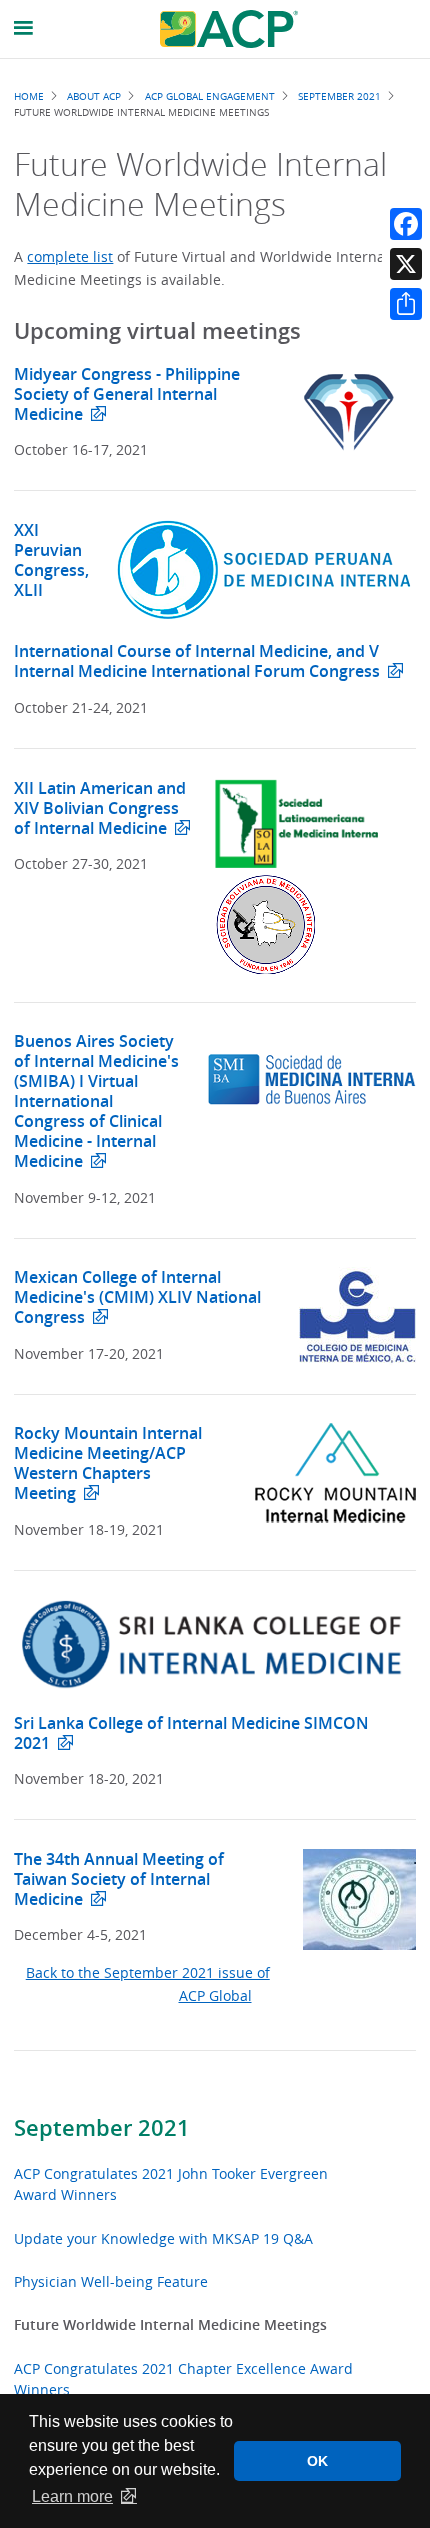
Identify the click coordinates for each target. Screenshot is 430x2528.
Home (29, 96)
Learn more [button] (72, 2496)
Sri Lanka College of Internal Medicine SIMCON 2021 (191, 1733)
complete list (70, 256)
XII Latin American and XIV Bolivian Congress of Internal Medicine (100, 808)
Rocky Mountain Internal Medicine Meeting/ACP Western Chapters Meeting (108, 1463)
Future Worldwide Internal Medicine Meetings (170, 2324)
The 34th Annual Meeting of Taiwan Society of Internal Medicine (119, 1879)
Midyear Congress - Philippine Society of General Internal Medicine (127, 394)
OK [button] (317, 2461)
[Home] (229, 29)
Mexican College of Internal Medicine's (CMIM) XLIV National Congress (137, 1297)
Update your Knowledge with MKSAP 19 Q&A (163, 2238)
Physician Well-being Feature (111, 2281)
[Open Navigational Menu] (24, 28)
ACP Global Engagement (210, 96)
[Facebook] (406, 224)
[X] (406, 264)
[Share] (406, 304)
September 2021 (102, 2128)
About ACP (94, 96)
